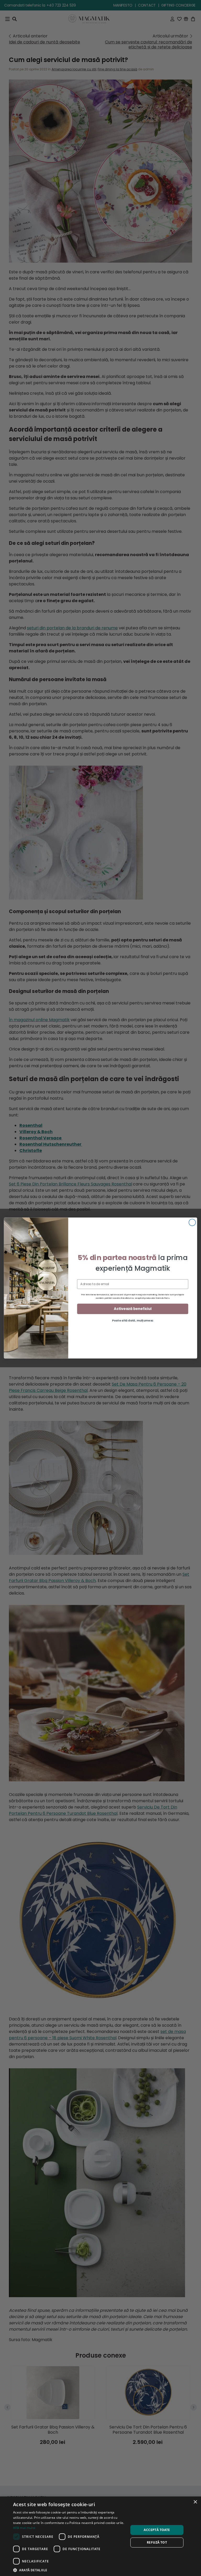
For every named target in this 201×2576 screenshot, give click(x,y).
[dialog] (100, 2536)
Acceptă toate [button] (157, 2530)
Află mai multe (24, 2528)
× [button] (195, 2502)
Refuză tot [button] (157, 2542)
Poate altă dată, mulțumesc (133, 1320)
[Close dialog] (192, 1222)
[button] (69, 2570)
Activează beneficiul (133, 1309)
